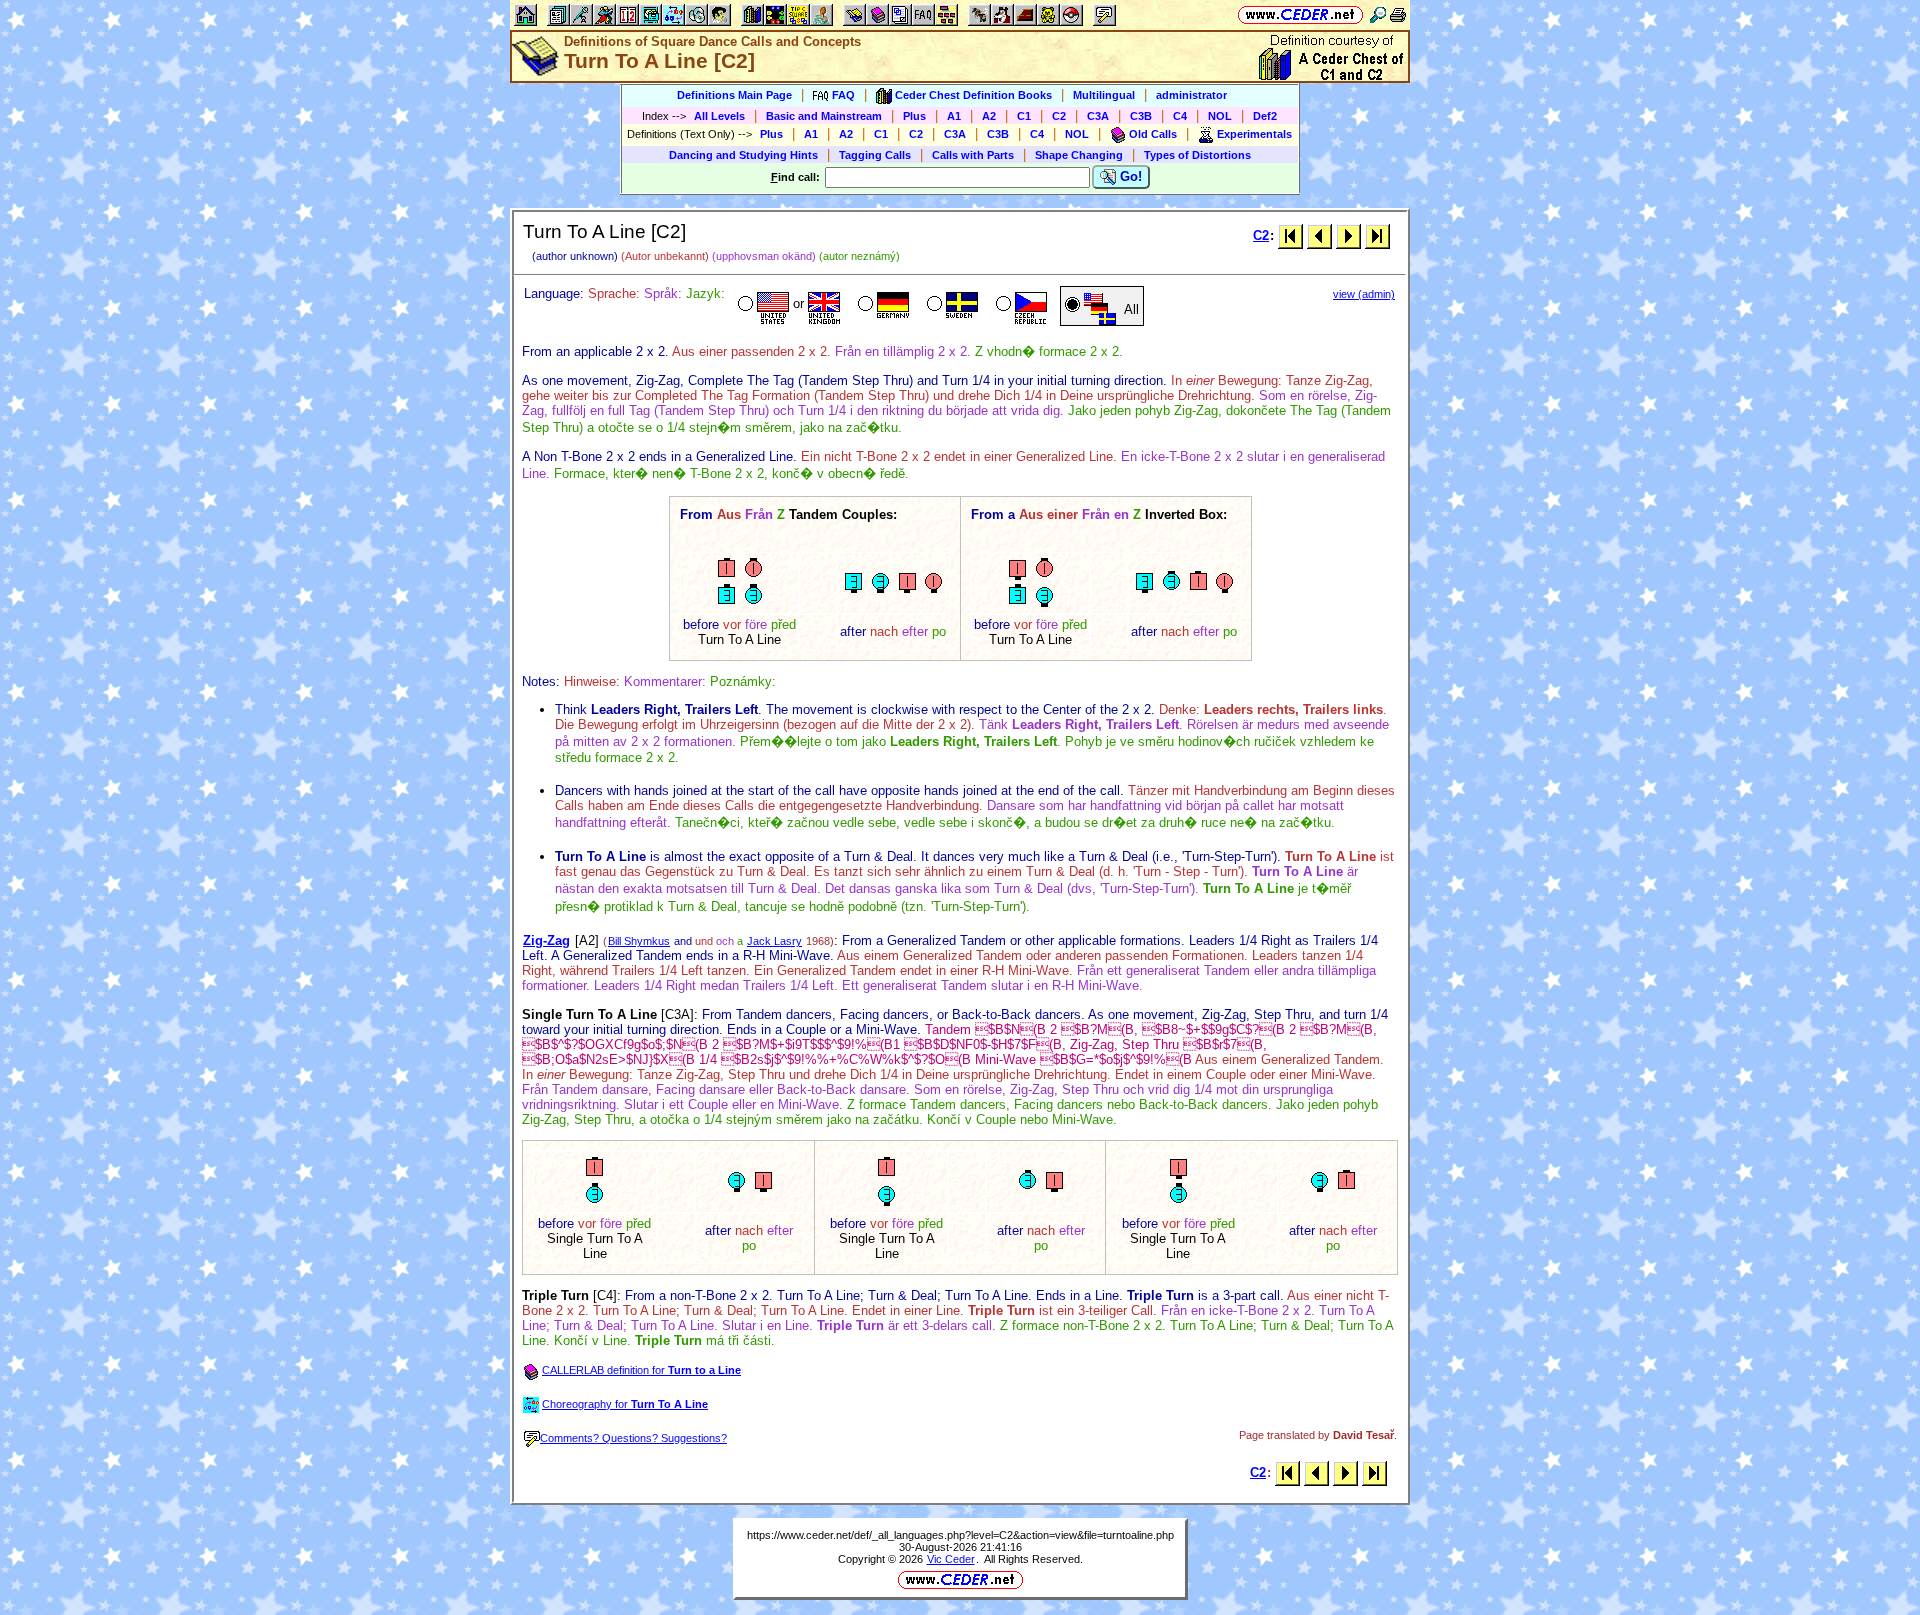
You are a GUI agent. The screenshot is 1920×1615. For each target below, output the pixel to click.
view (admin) (1364, 294)
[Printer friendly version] (1398, 14)
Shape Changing (1079, 155)
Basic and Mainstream (824, 116)
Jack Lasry (774, 941)
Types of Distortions (1197, 155)
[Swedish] (950, 306)
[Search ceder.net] (1378, 14)
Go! (1129, 176)
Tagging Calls (875, 155)
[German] (881, 306)
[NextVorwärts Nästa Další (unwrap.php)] (1348, 235)
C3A (1098, 116)
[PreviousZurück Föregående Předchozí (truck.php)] (1319, 235)
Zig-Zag (546, 940)
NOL (1220, 116)
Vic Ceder (951, 1559)
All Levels (719, 116)
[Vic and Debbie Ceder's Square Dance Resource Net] (1300, 14)
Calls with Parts (973, 155)
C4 (1180, 116)
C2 (1059, 116)
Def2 (1265, 116)
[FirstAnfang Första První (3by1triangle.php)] (1290, 235)
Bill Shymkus (639, 941)
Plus (914, 116)
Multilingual (1104, 95)
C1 (1024, 116)
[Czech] (1019, 306)
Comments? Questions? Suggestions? (633, 1438)
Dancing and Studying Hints (743, 155)
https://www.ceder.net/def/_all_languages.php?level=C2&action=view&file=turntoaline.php (960, 1535)
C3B (1141, 116)
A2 (989, 116)
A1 (954, 116)
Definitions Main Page (734, 95)
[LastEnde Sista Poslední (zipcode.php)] (1377, 235)
